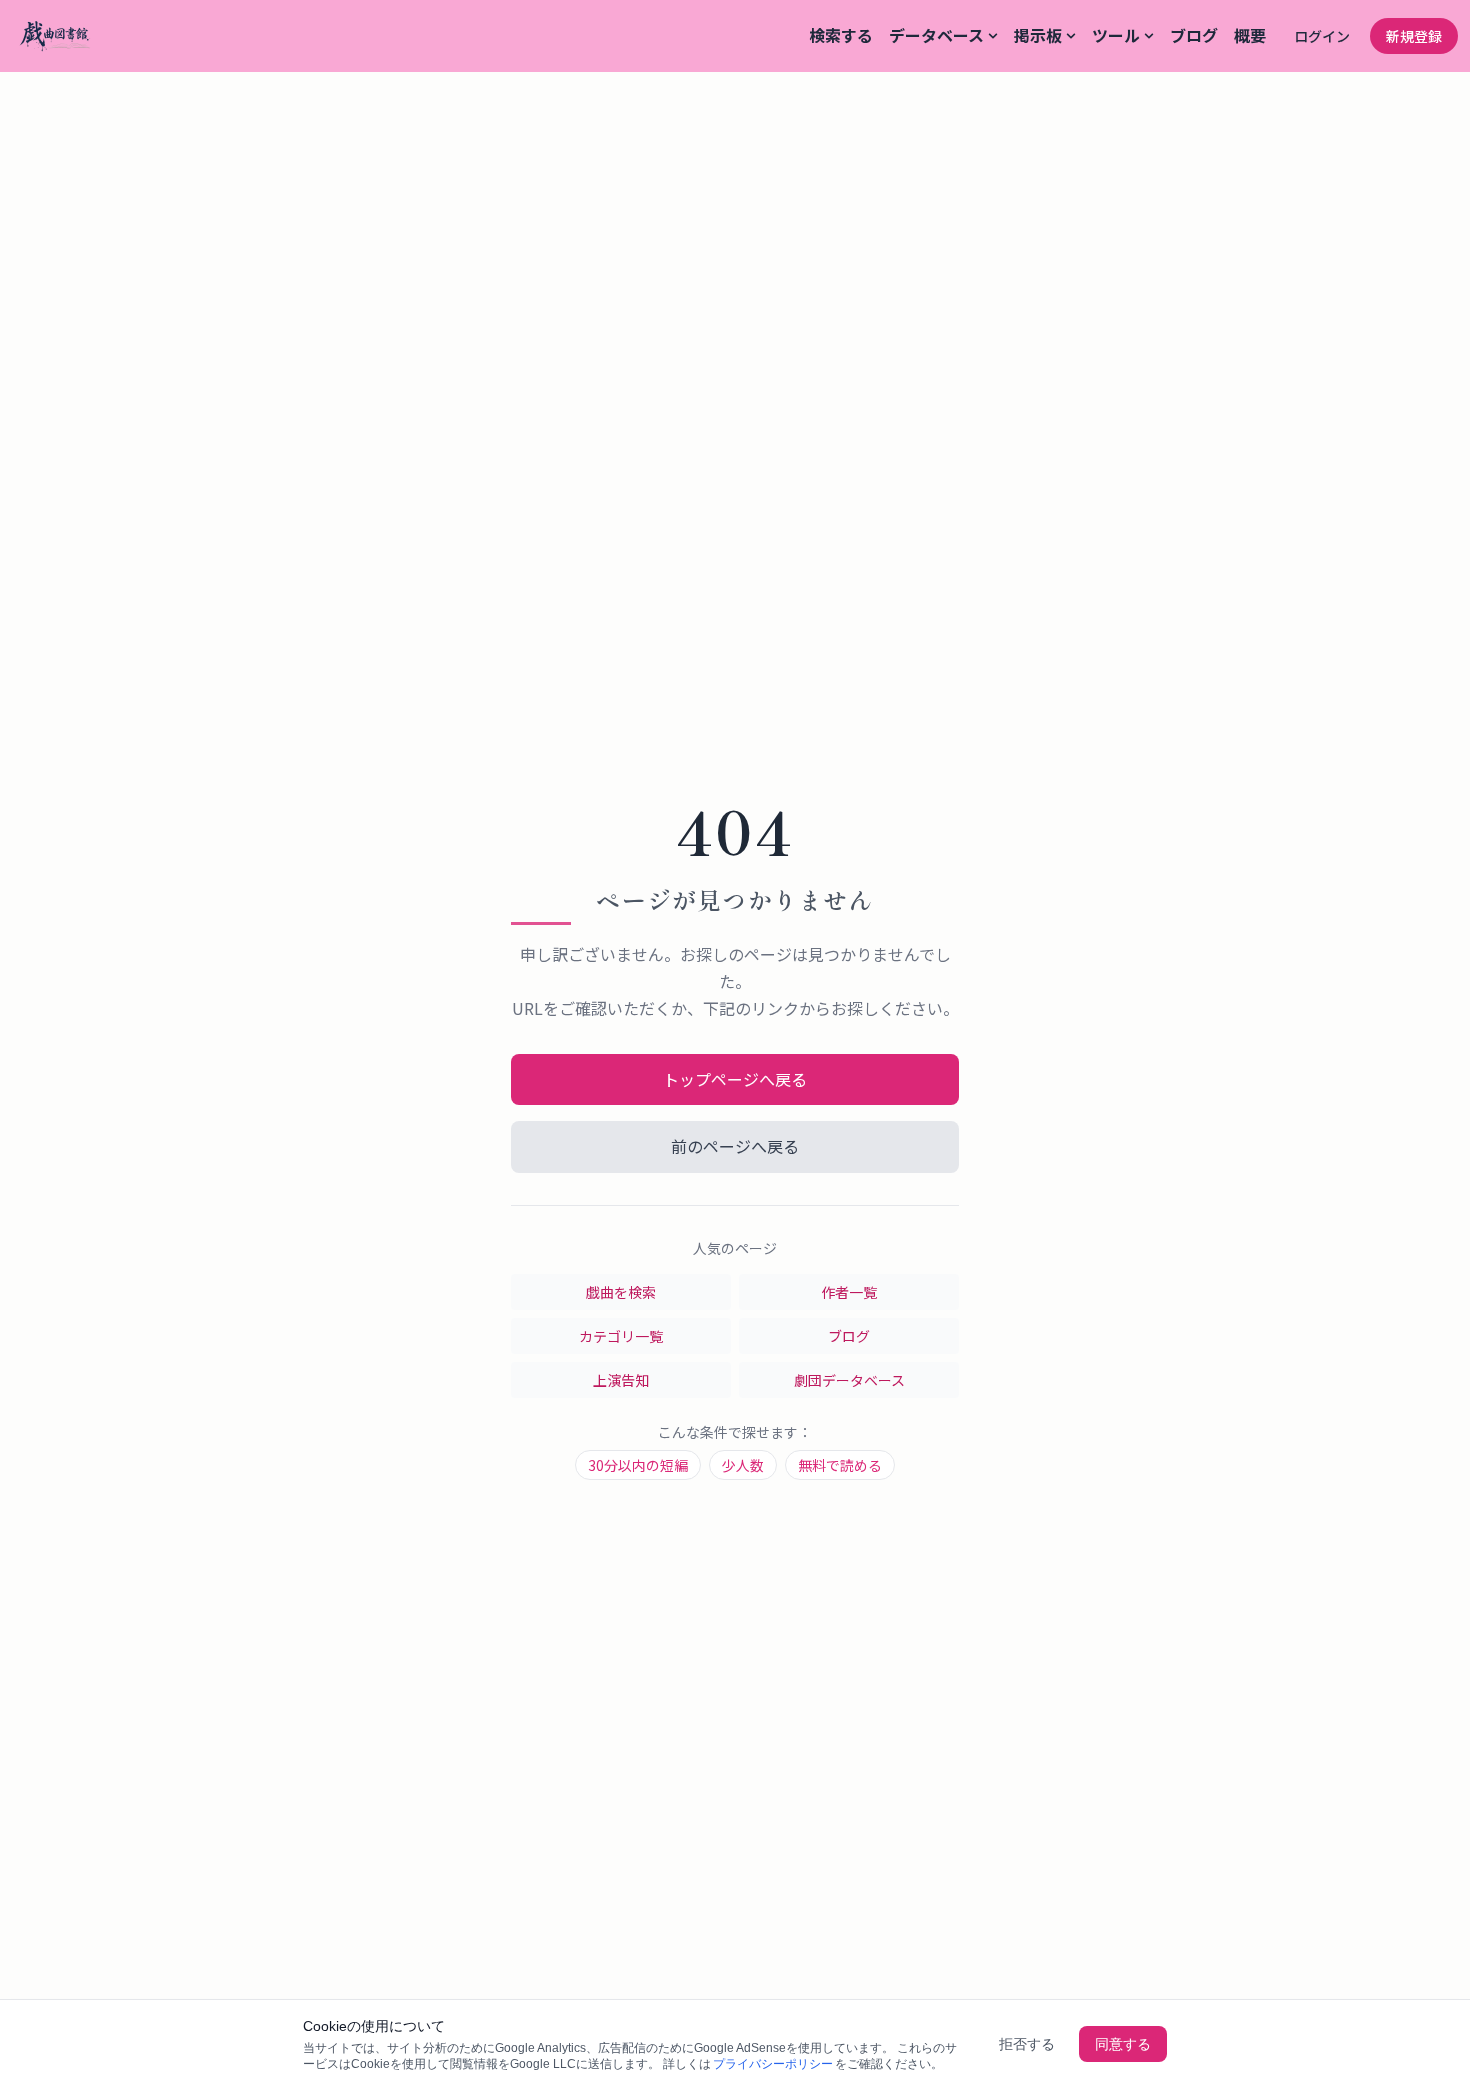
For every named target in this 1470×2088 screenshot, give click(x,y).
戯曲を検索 (621, 1292)
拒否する (1027, 2044)
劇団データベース (849, 1380)
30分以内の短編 (638, 1465)
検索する (841, 35)
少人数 (743, 1465)
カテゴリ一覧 (621, 1336)
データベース (936, 35)
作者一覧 (849, 1292)
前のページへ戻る (735, 1146)
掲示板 (1038, 35)
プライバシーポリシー (773, 2064)
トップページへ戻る (735, 1079)
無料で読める (840, 1465)
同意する (1123, 2044)
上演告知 (621, 1380)
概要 (1250, 35)
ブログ (1194, 35)
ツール (1116, 35)
